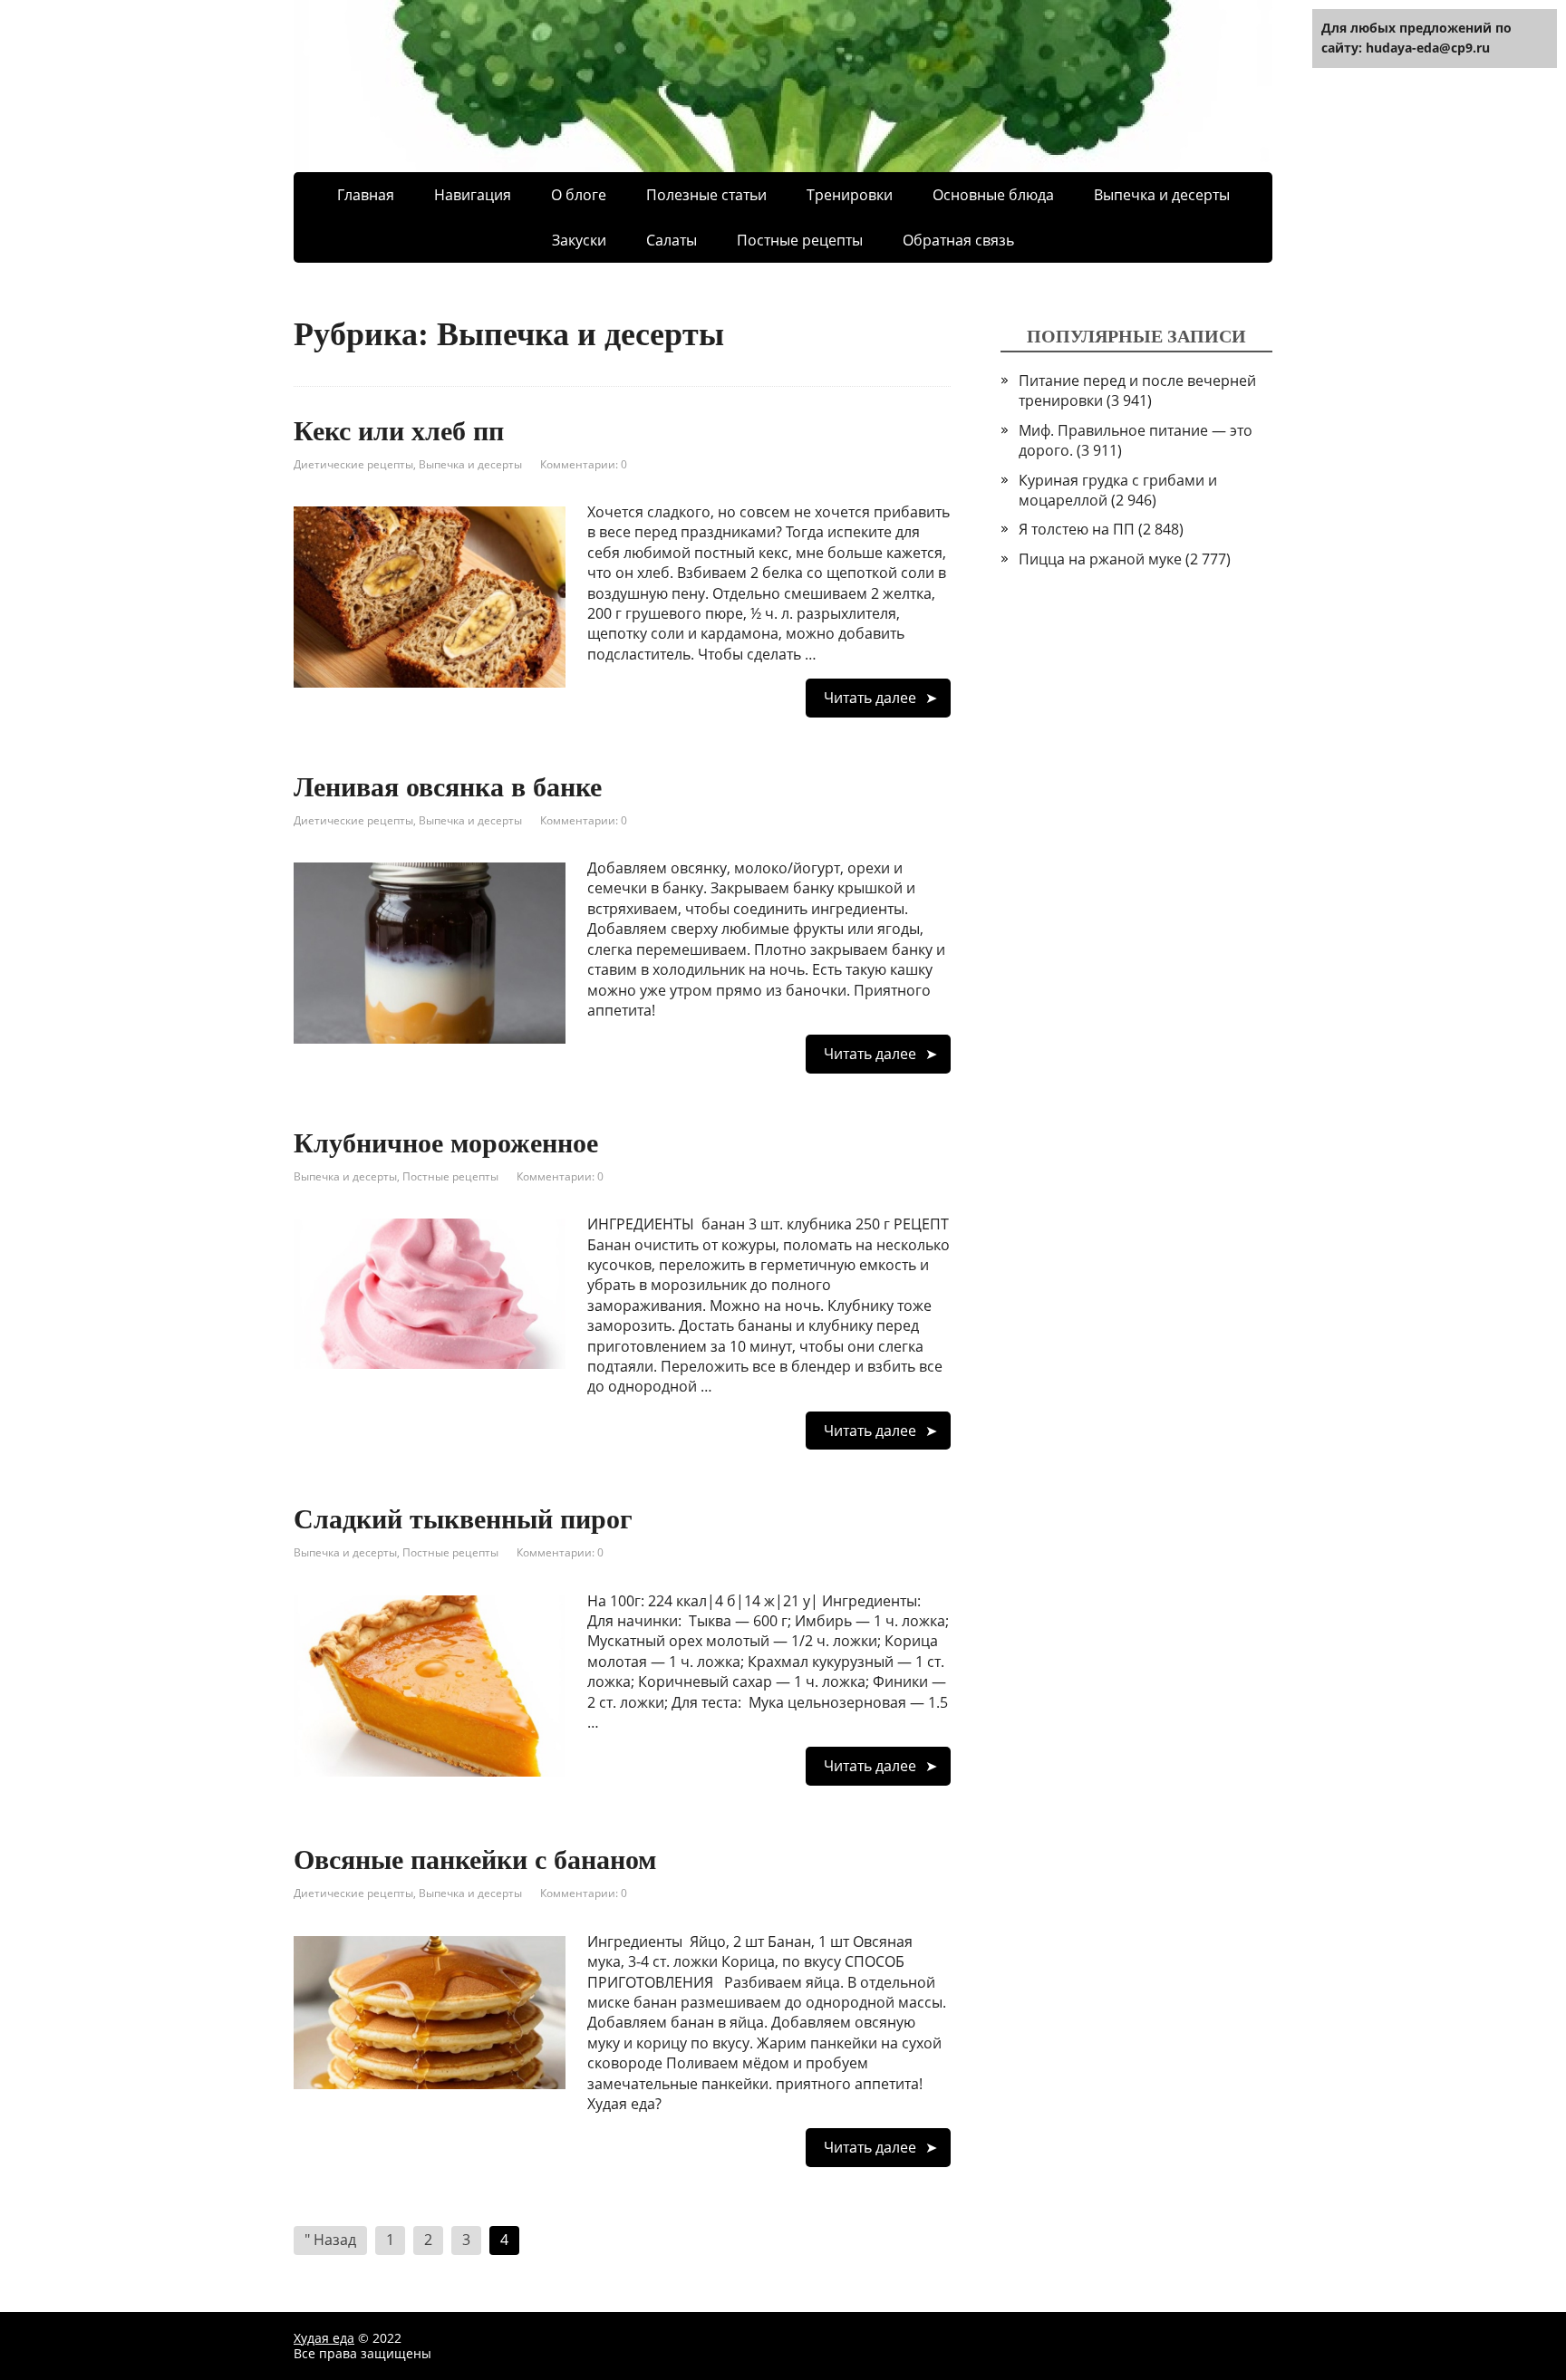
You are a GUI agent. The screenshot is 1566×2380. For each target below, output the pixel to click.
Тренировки (850, 195)
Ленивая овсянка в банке (448, 787)
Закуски (579, 240)
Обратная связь (958, 240)
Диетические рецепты (353, 464)
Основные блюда (993, 195)
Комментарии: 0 (584, 464)
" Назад (330, 2240)
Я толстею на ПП (1077, 529)
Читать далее (870, 698)
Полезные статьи (706, 195)
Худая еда (324, 2338)
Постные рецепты (800, 240)
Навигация (473, 195)
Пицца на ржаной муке (1100, 559)
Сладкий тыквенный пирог (463, 1519)
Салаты (672, 240)
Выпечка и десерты (470, 464)
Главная (366, 195)
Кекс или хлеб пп (399, 431)
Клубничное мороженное (446, 1143)
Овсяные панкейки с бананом (475, 1860)
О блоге (579, 195)
